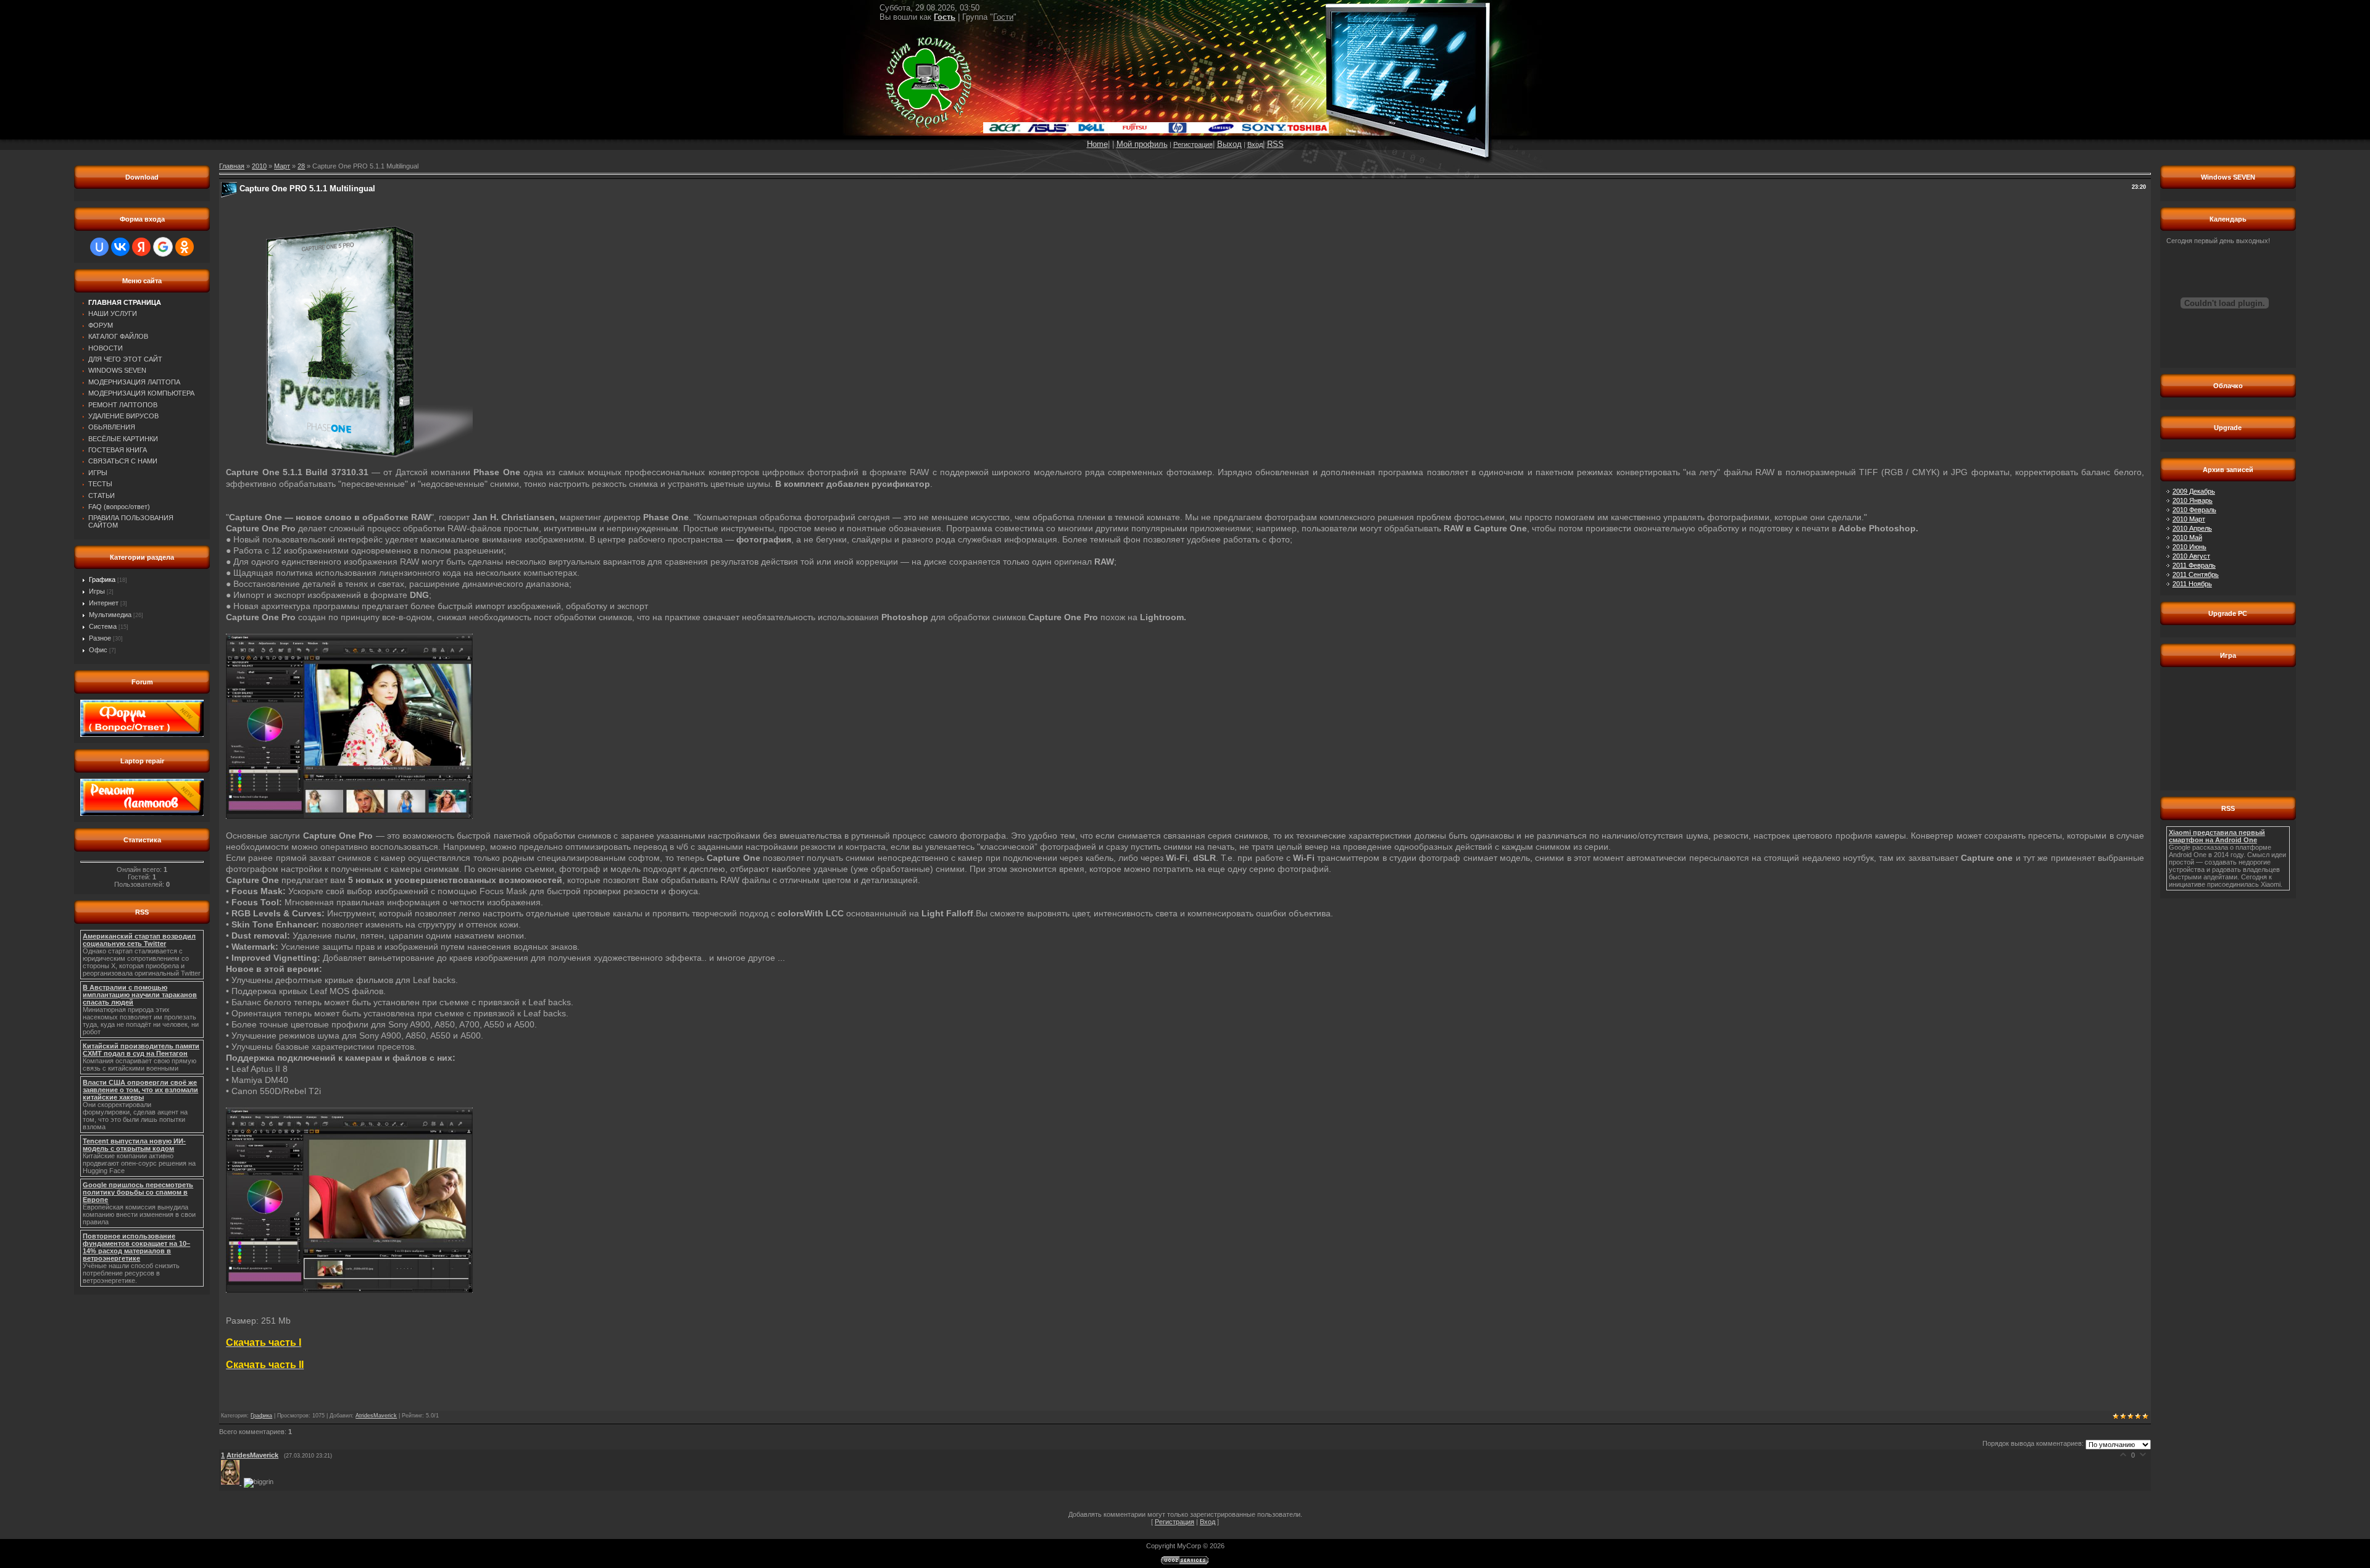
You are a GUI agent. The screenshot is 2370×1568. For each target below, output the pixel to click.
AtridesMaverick (376, 1416)
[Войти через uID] (99, 247)
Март (282, 166)
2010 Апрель (2192, 528)
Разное (100, 638)
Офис (98, 650)
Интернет (104, 603)
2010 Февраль (2194, 510)
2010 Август (2191, 556)
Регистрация (1193, 144)
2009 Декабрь (2194, 491)
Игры (97, 591)
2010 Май (2187, 537)
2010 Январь (2193, 500)
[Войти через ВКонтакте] (120, 247)
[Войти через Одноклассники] (185, 247)
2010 (259, 166)
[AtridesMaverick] (232, 1482)
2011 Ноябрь (2192, 584)
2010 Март (2189, 519)
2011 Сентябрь (2196, 575)
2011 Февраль (2194, 565)
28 (301, 166)
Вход (1255, 144)
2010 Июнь (2189, 547)
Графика (102, 579)
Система (103, 626)
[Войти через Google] (163, 247)
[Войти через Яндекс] (141, 247)
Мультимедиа (110, 615)
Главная (232, 166)
